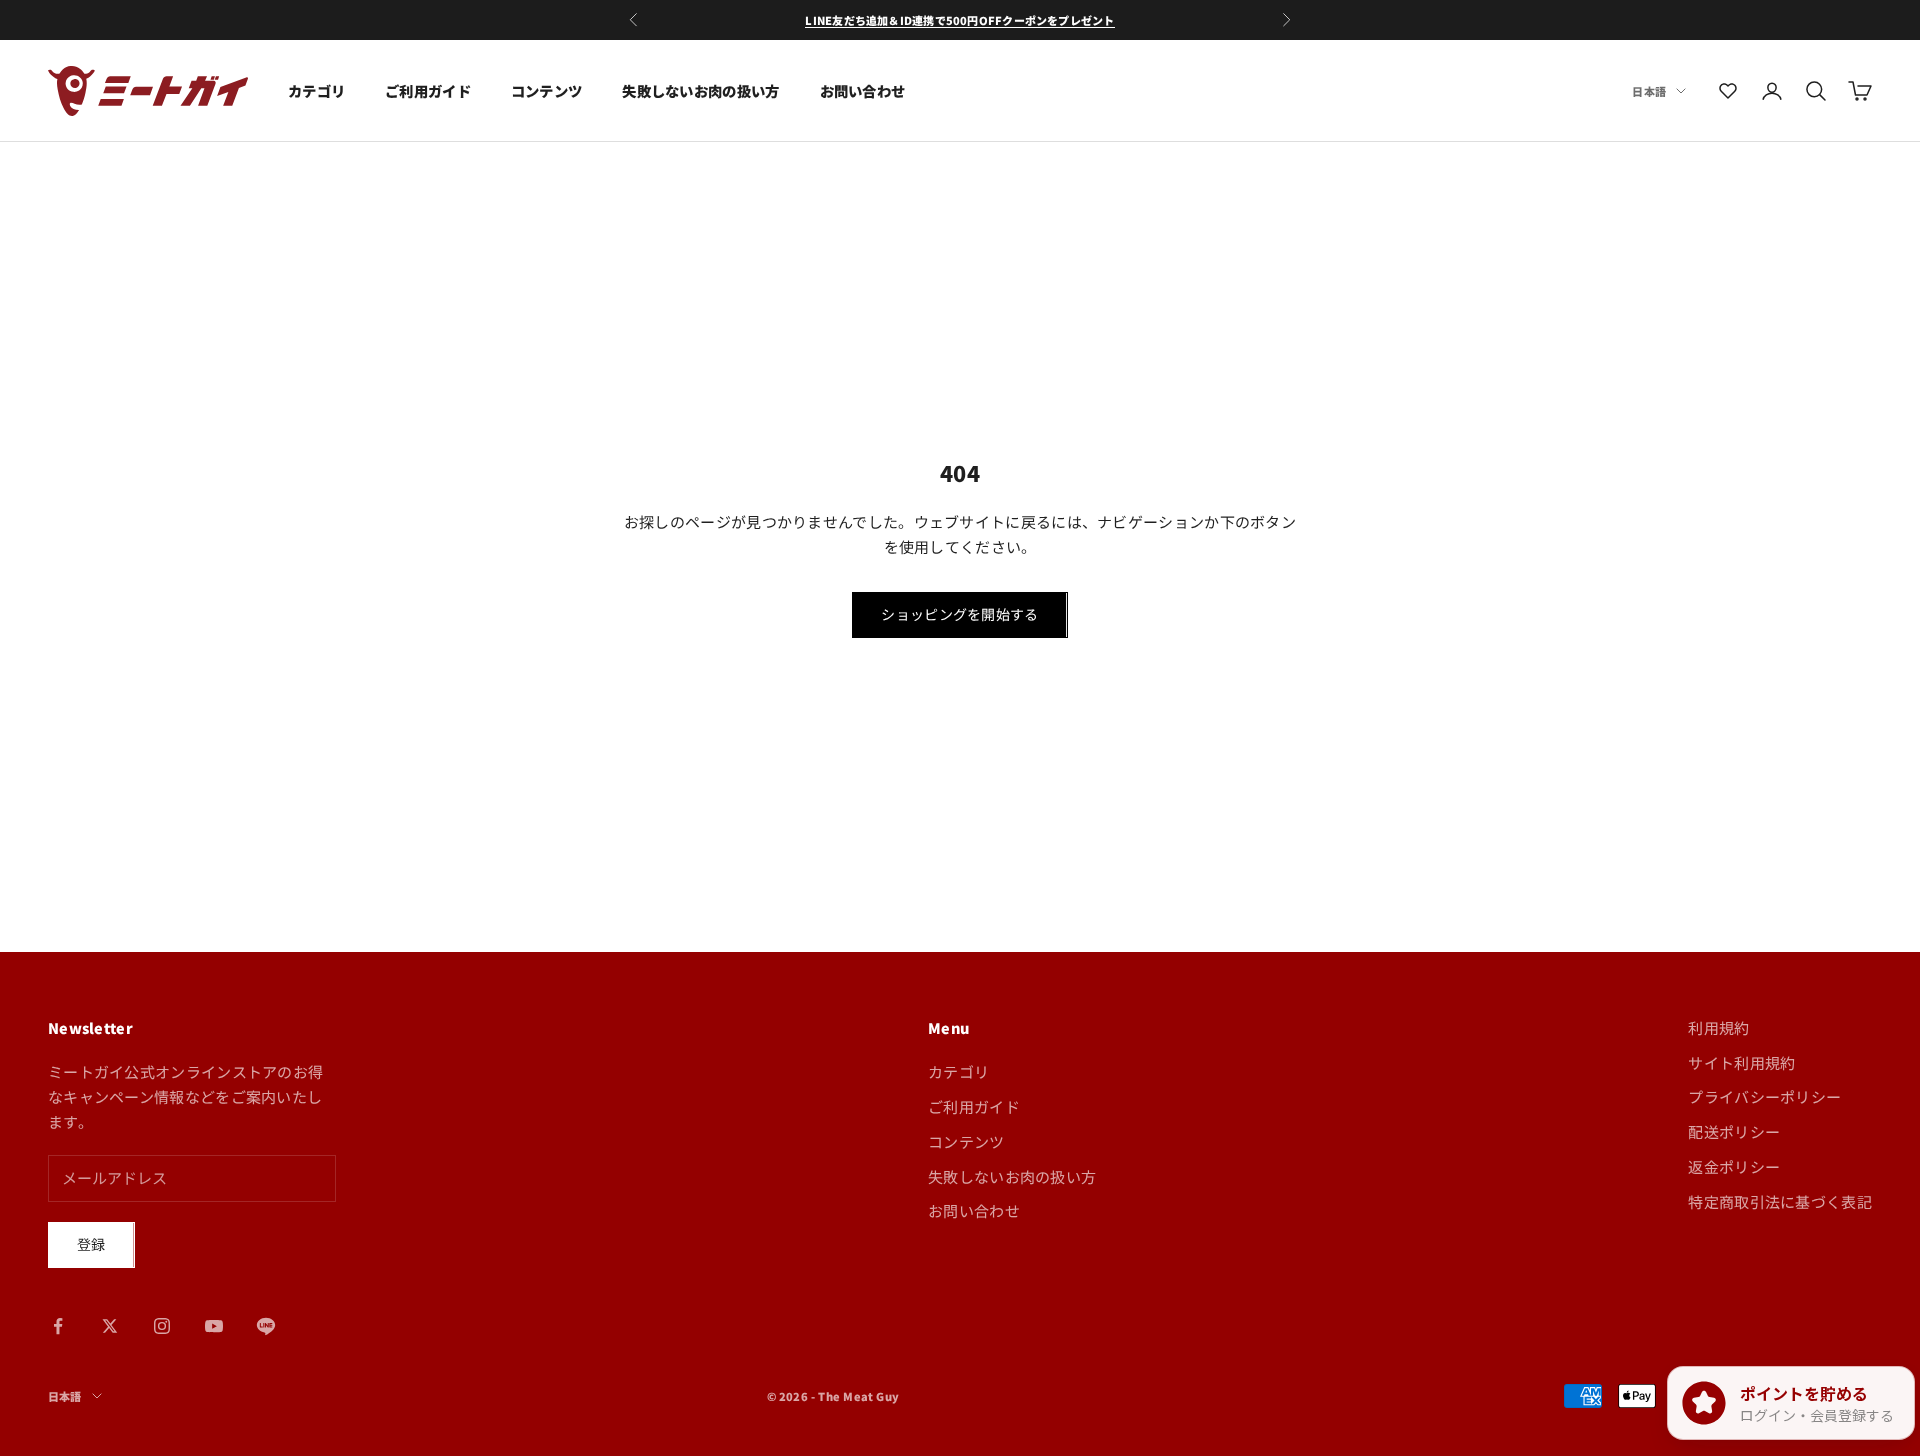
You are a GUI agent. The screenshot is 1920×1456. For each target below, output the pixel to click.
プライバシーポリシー (1764, 1096)
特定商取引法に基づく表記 (1780, 1201)
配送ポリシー (1734, 1131)
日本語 (1649, 91)
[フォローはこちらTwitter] (110, 1326)
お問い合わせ (863, 90)
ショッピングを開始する (959, 614)
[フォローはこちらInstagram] (162, 1326)
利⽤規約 (1718, 1027)
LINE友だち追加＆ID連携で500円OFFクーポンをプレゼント (959, 20)
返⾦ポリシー (1734, 1166)
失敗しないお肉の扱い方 (700, 90)
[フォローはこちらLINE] (266, 1326)
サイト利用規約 (1741, 1062)
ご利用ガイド (428, 90)
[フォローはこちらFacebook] (58, 1326)
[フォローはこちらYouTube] (214, 1326)
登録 (91, 1244)
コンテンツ (546, 90)
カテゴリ (316, 90)
